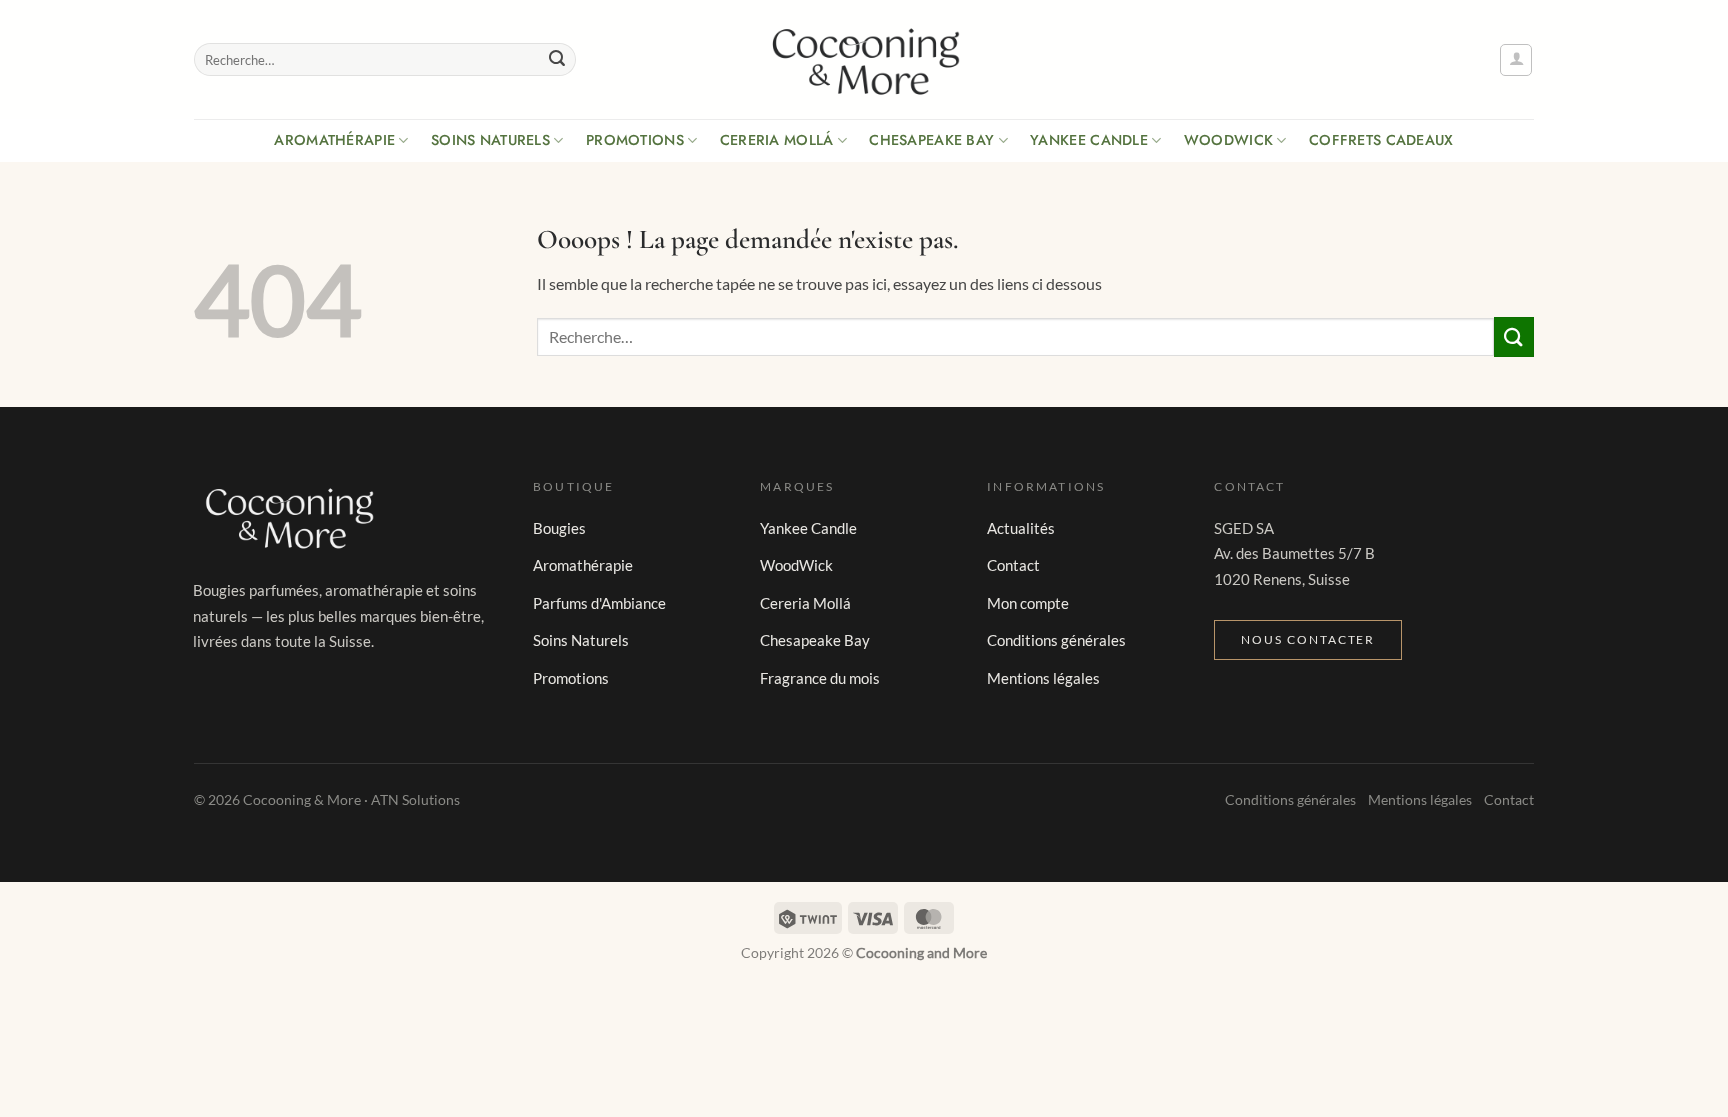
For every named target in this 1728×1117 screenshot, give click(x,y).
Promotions (635, 140)
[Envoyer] (557, 60)
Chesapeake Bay (931, 140)
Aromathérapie (334, 140)
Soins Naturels (490, 140)
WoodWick (1228, 140)
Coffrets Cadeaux (1381, 140)
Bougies (559, 528)
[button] (1516, 60)
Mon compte (1028, 603)
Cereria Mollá (777, 140)
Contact (1013, 565)
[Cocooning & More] (864, 60)
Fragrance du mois (820, 678)
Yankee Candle (1089, 140)
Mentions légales (1043, 678)
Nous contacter (1308, 639)
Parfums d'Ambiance (599, 603)
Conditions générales (1056, 640)
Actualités (1021, 528)
